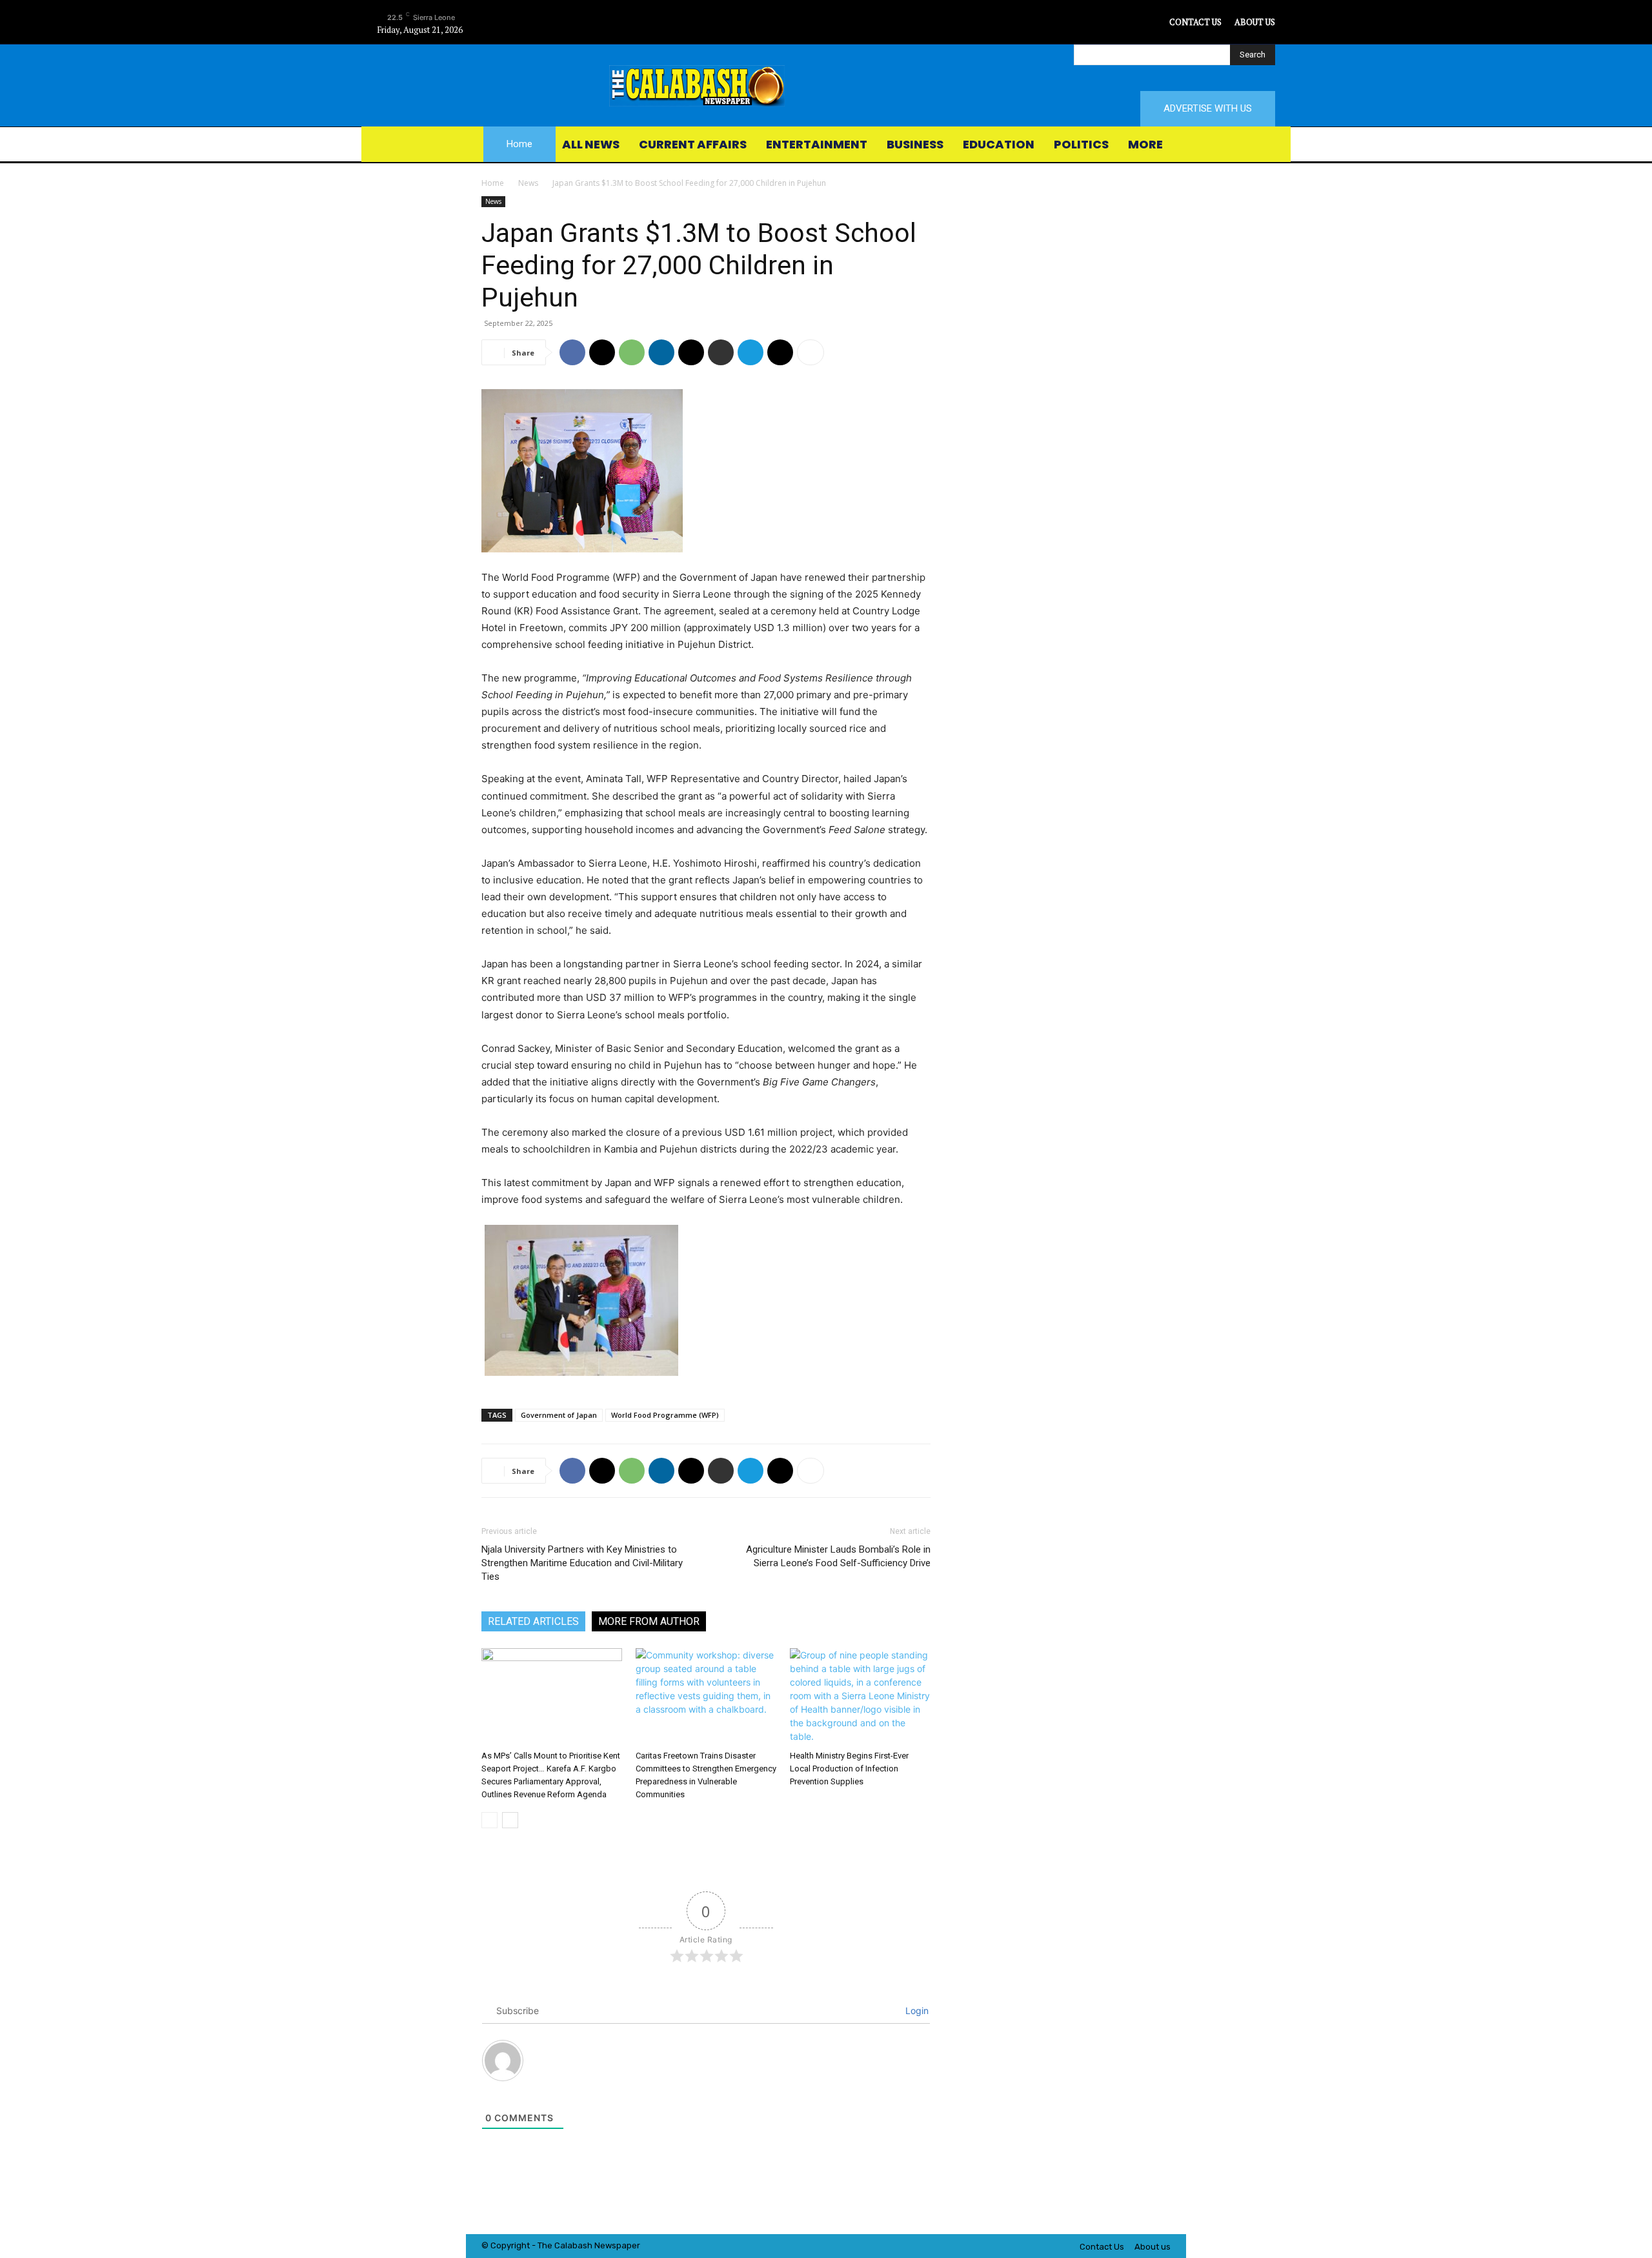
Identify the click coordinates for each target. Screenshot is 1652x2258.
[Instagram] (1129, 22)
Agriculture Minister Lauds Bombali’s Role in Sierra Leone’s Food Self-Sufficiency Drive (838, 1556)
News (528, 183)
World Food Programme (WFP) (665, 1415)
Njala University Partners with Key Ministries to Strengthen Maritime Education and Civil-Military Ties (582, 1563)
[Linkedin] (661, 352)
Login (916, 2011)
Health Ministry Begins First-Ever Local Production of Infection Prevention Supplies (849, 1769)
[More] (811, 352)
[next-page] (510, 1820)
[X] (1158, 22)
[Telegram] (750, 352)
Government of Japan (559, 1415)
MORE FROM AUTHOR (649, 1621)
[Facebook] (1100, 22)
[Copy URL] (780, 352)
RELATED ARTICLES (533, 1621)
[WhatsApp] (632, 352)
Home (493, 183)
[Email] (691, 352)
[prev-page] (489, 1820)
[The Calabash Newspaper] (826, 86)
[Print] (721, 352)
